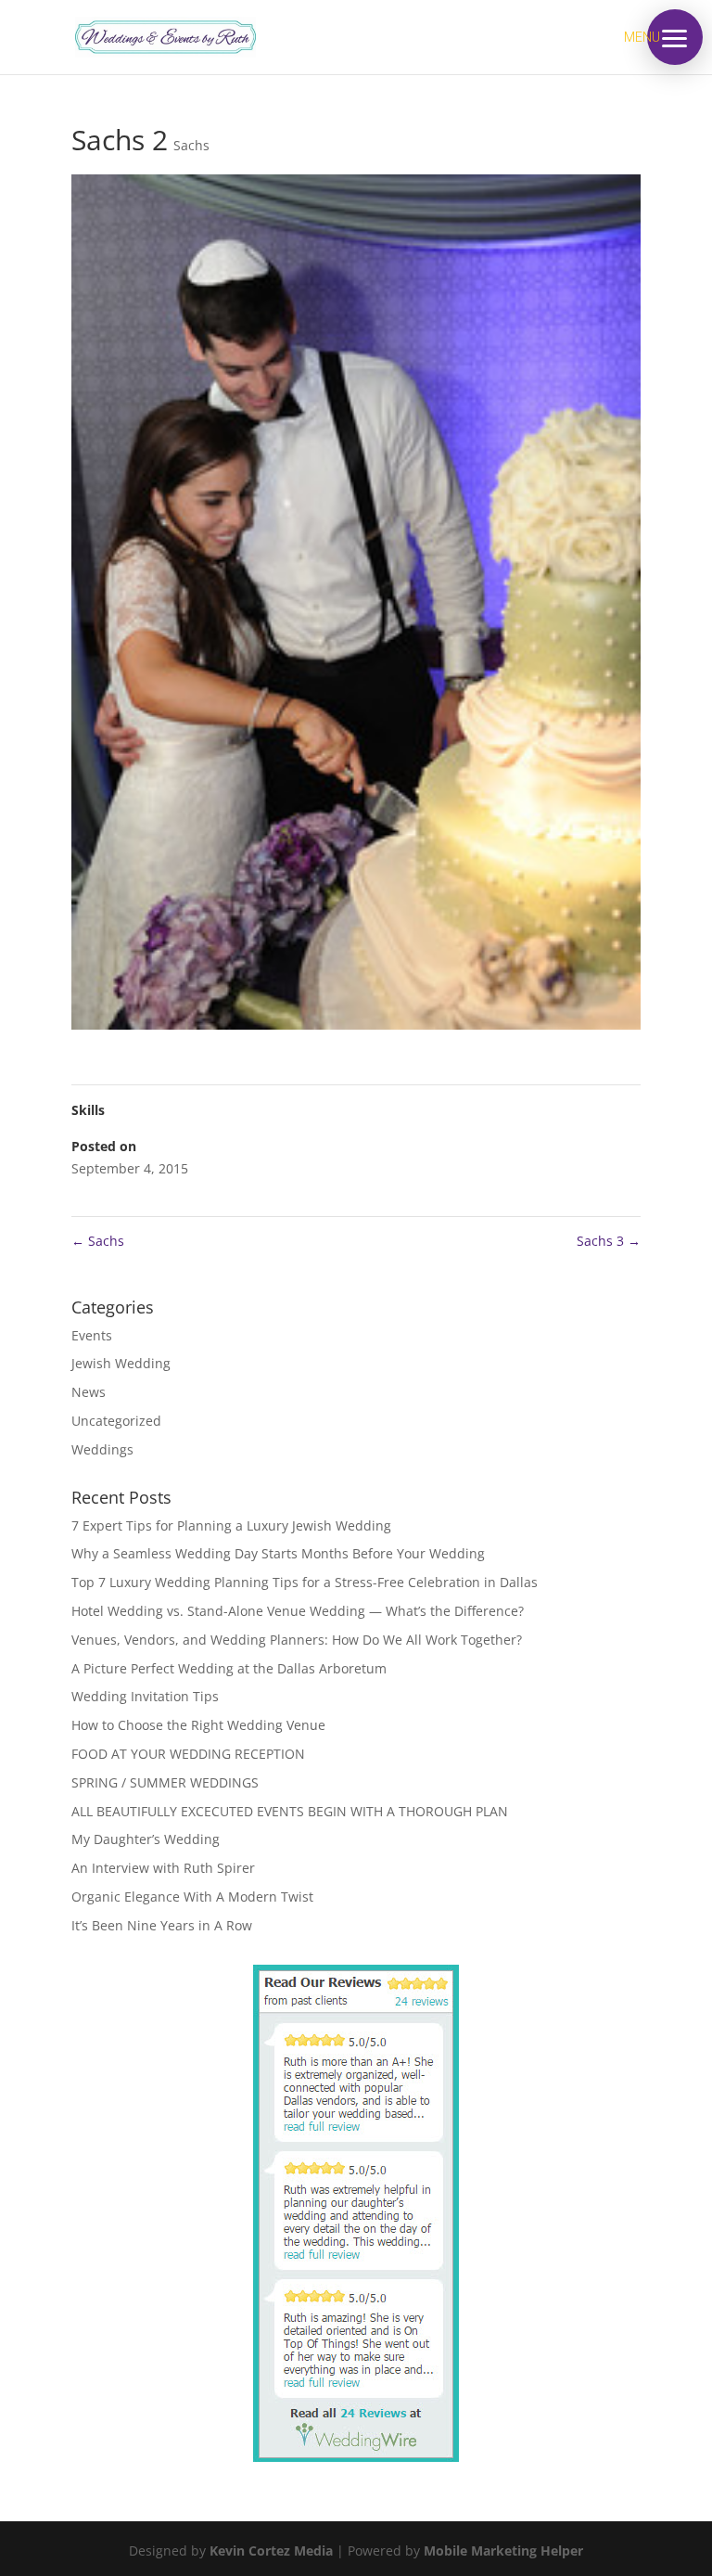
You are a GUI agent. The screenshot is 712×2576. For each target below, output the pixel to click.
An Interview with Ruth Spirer (163, 1868)
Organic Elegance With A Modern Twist (192, 1897)
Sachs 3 (609, 1241)
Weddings (102, 1449)
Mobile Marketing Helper (503, 2550)
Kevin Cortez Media (271, 2550)
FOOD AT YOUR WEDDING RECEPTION (188, 1754)
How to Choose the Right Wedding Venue (198, 1725)
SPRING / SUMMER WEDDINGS (165, 1782)
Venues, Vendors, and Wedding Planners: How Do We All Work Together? (297, 1640)
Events (92, 1335)
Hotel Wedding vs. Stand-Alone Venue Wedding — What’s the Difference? (298, 1611)
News (89, 1392)
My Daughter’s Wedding (146, 1839)
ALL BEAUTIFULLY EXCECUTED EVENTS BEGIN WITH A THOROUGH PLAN (290, 1811)
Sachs (191, 145)
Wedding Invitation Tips (145, 1696)
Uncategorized (116, 1421)
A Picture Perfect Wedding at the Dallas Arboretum (229, 1668)
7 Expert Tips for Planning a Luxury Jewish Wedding (231, 1525)
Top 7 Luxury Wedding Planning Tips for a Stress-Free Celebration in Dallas (305, 1582)
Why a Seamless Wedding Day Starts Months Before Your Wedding (278, 1553)
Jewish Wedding (121, 1363)
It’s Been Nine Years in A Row (162, 1925)
